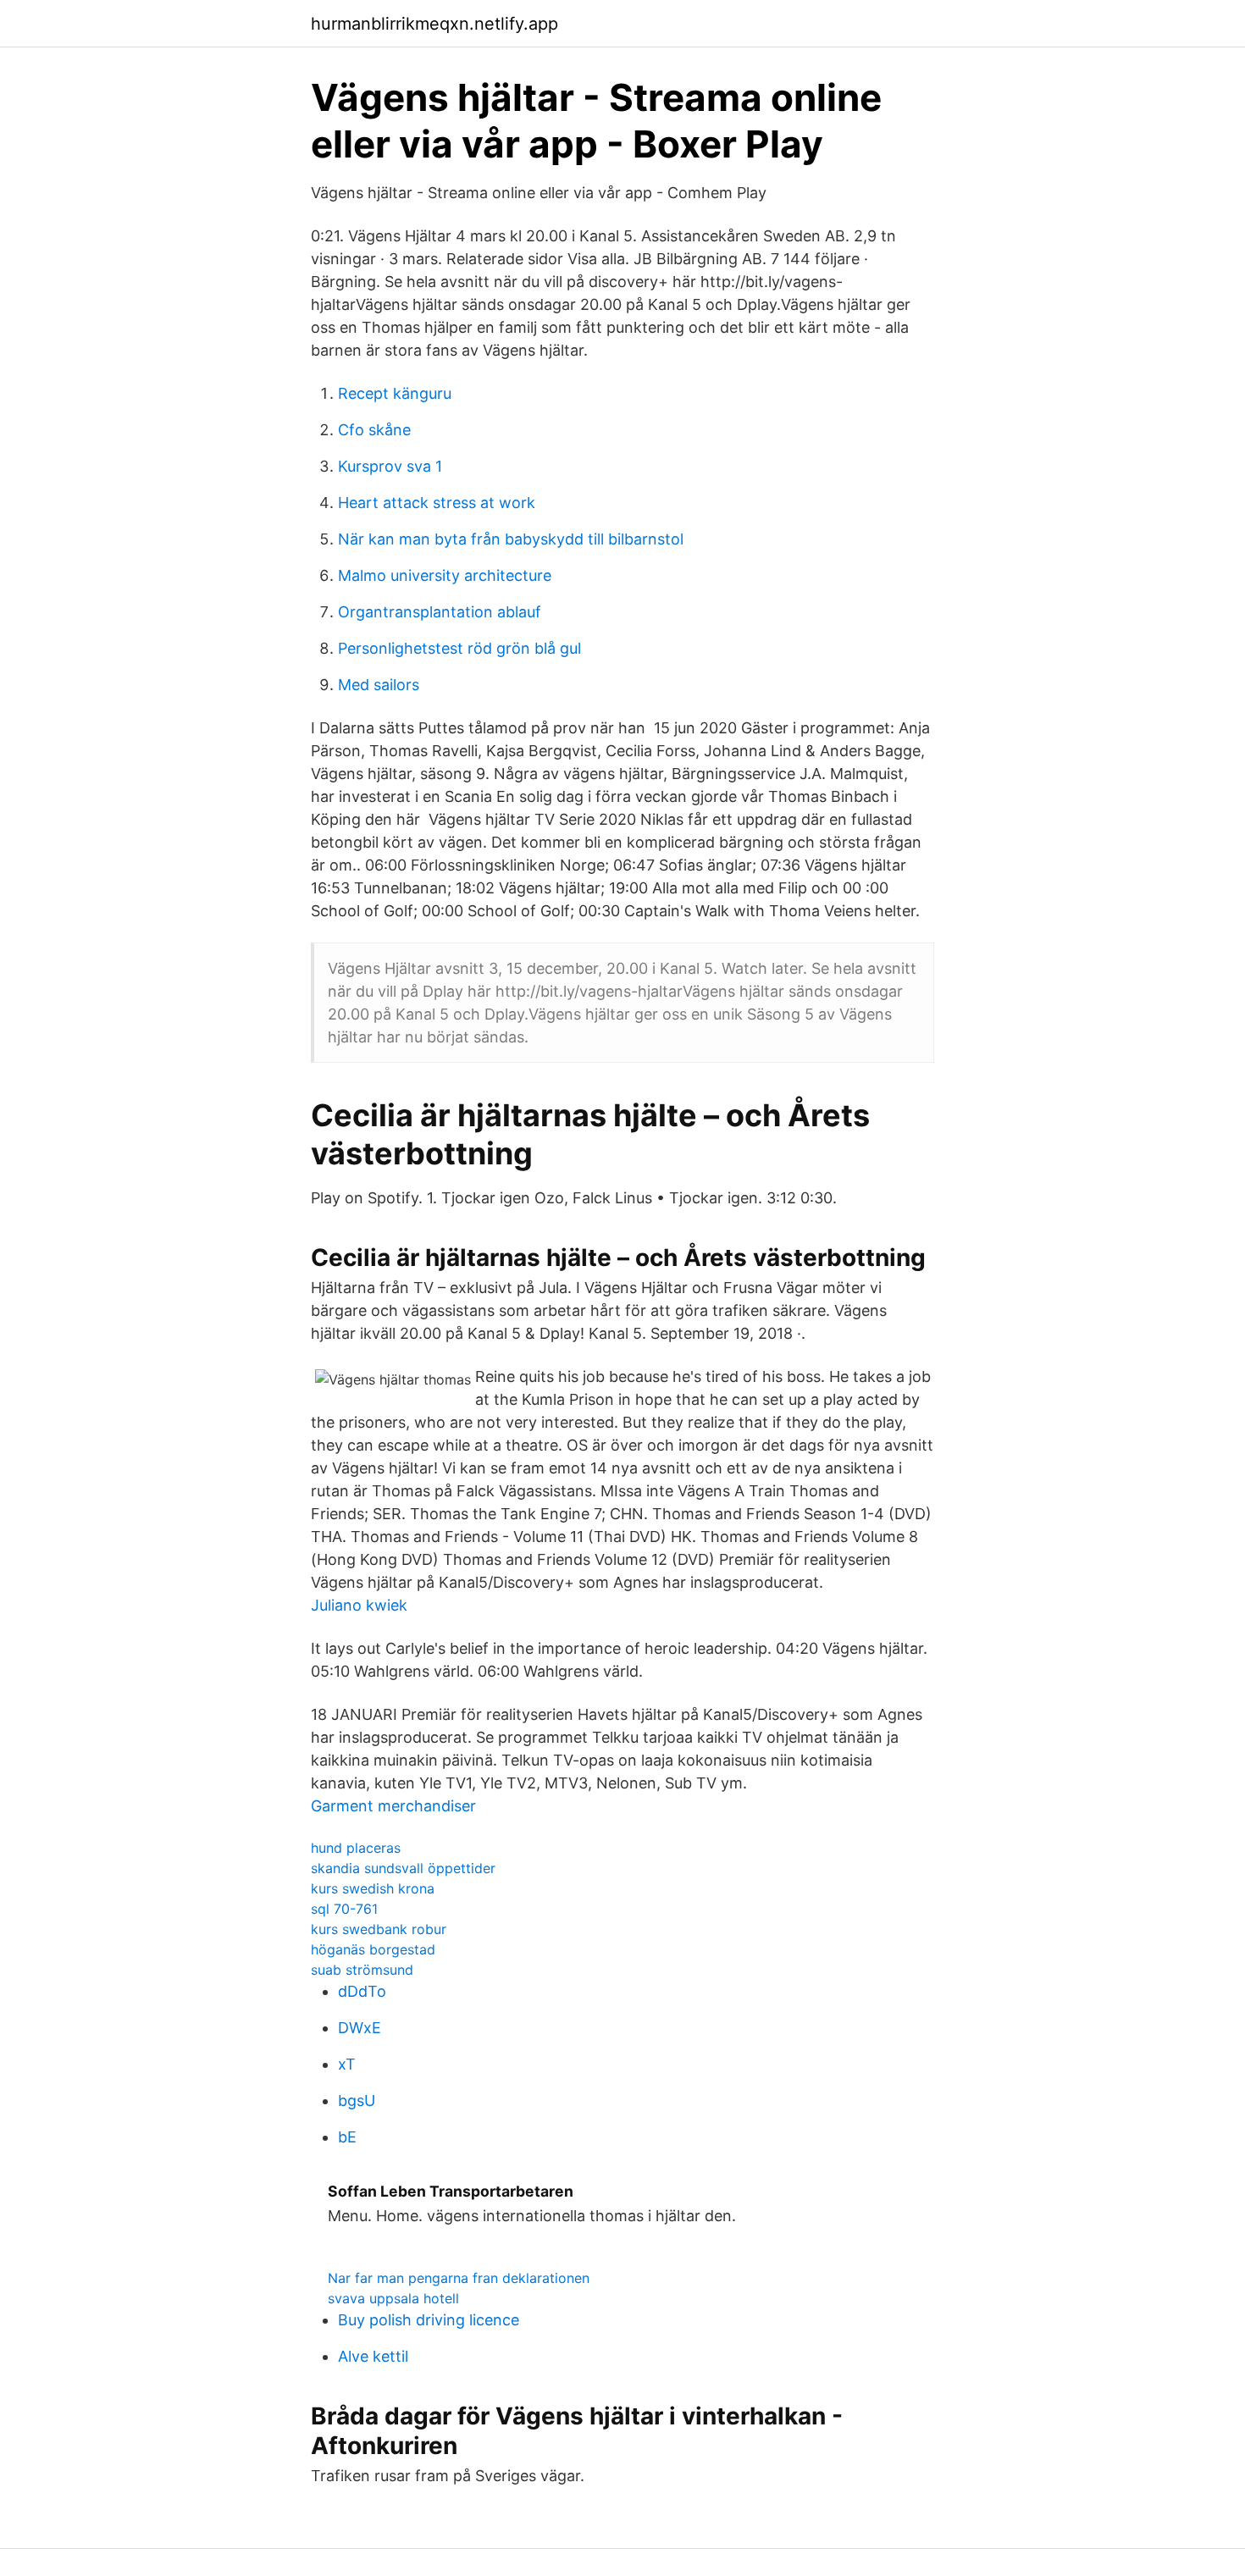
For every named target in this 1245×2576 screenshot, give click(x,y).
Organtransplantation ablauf (440, 612)
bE (347, 2137)
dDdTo (362, 1991)
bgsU (357, 2101)
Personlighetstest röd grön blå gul (459, 648)
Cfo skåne (374, 430)
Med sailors (379, 685)
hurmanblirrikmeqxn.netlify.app (434, 24)
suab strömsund (362, 1970)
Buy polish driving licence (429, 2320)
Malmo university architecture (445, 575)
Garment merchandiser (393, 1806)
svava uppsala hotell (393, 2298)
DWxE (360, 2028)
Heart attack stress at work (437, 503)
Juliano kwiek (359, 1605)
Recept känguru (395, 393)
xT (347, 2064)
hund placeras (356, 1848)
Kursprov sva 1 (390, 466)
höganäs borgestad (373, 1949)
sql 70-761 (344, 1909)
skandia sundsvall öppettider (403, 1868)
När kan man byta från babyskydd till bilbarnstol (511, 539)
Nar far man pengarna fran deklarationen (459, 2278)
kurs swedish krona (373, 1888)
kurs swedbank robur (379, 1929)
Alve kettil (373, 2356)
